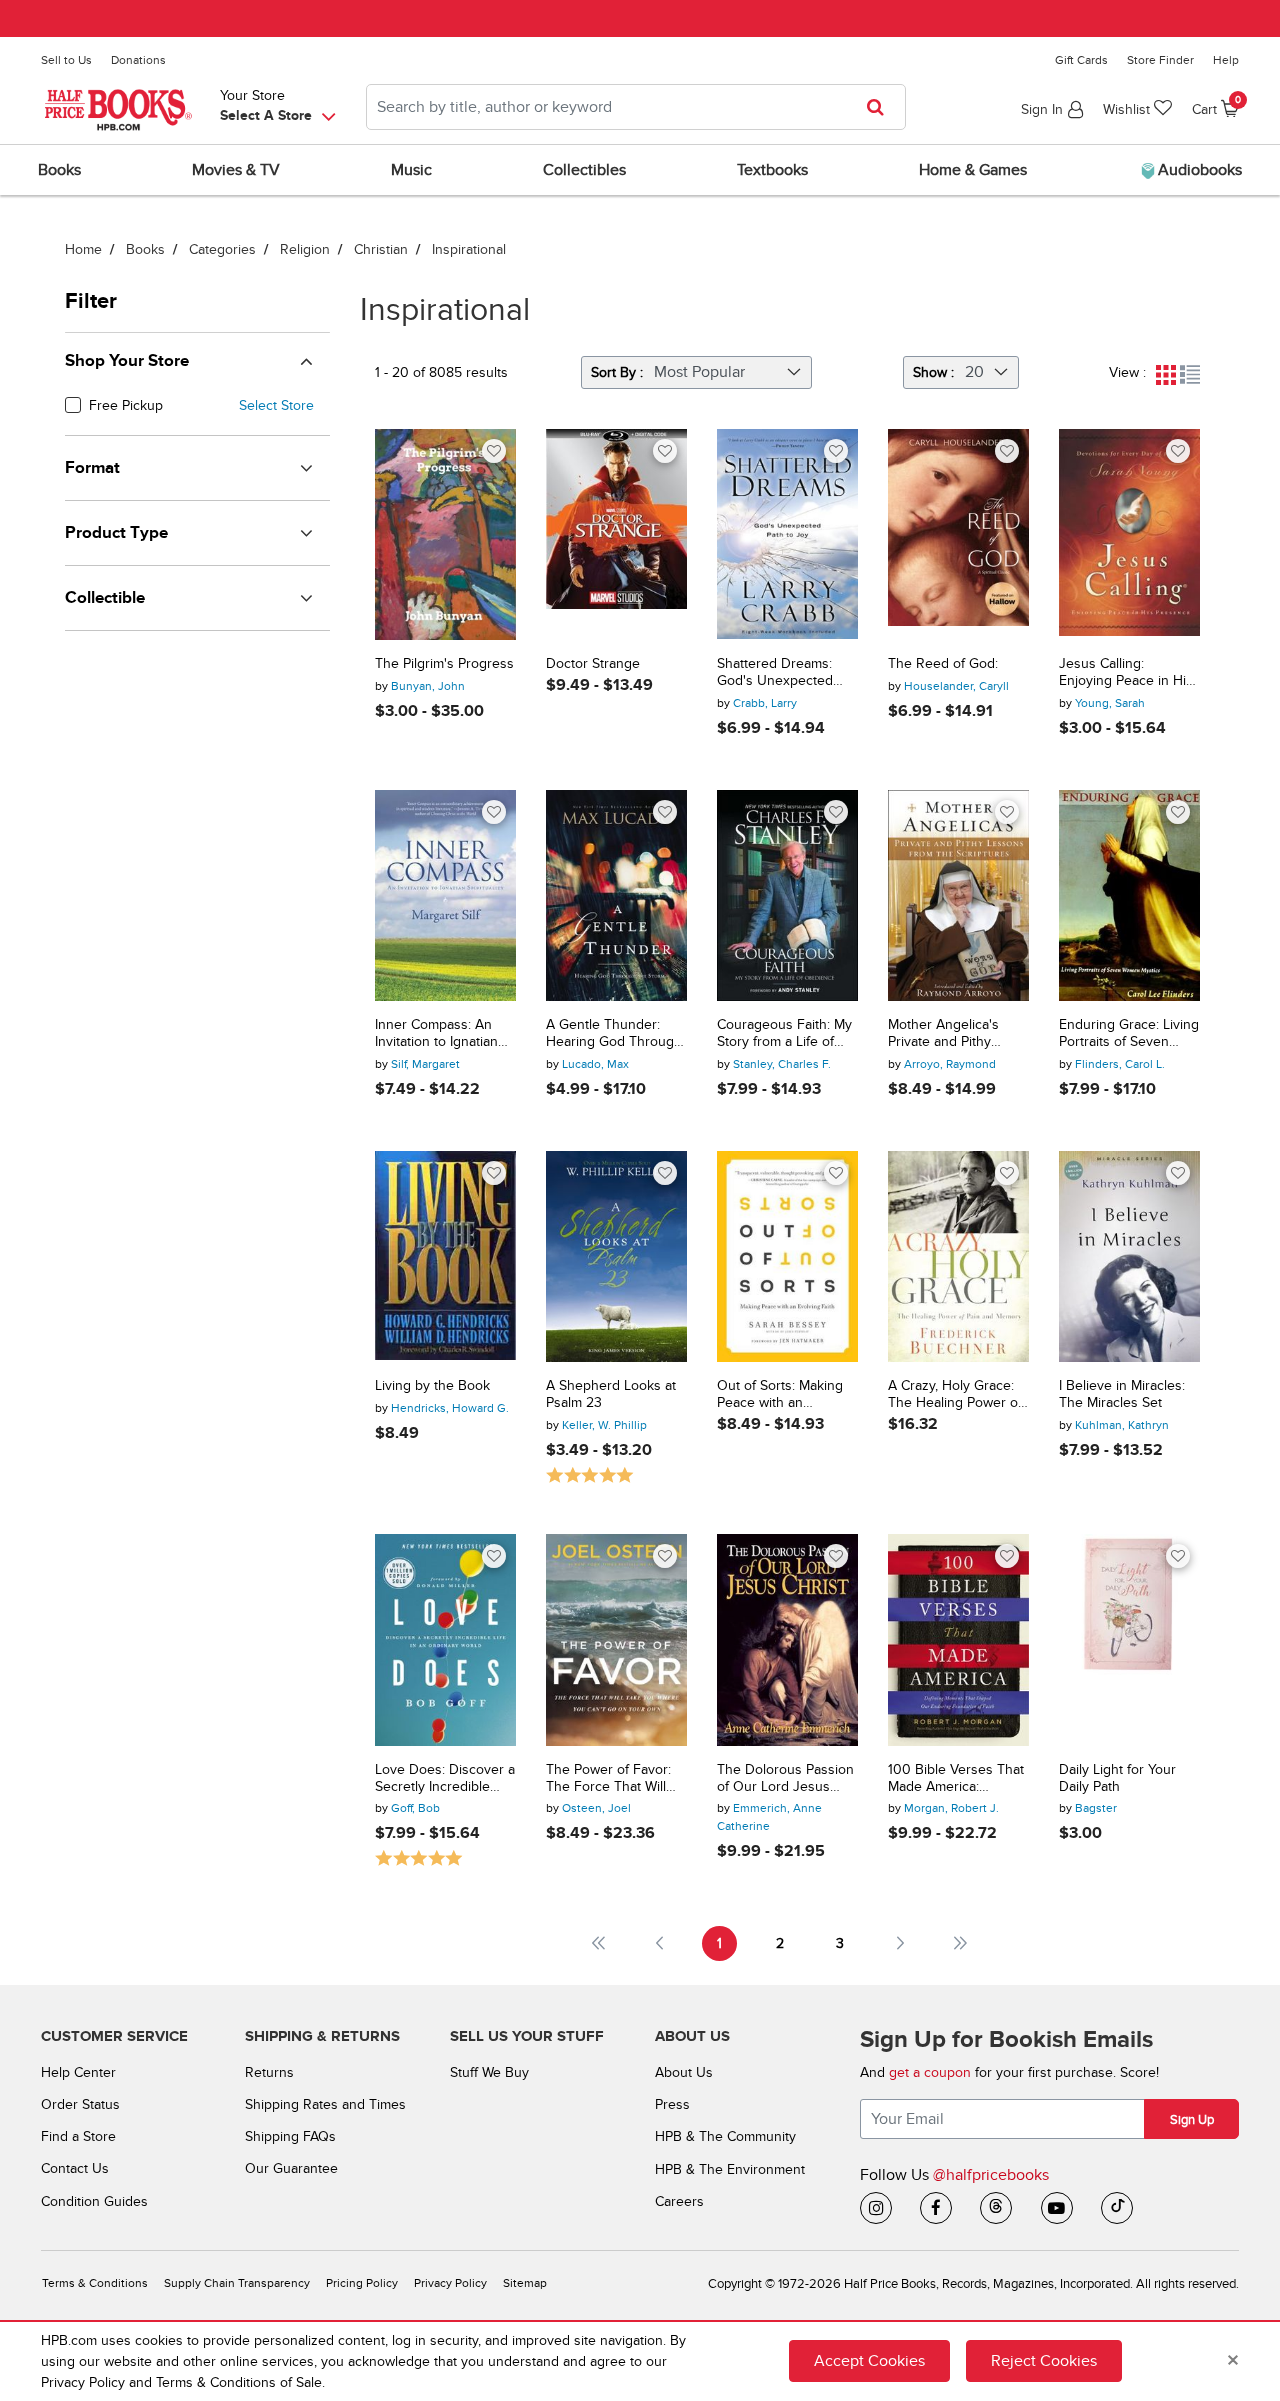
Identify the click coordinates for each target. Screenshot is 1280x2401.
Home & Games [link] (973, 170)
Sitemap (525, 2283)
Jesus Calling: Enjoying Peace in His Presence (1126, 673)
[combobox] (636, 107)
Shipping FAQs (290, 2136)
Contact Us (75, 2168)
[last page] (961, 1943)
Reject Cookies (1044, 2361)
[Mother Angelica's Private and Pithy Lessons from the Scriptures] (958, 895)
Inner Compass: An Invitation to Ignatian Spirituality (436, 1034)
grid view (1166, 375)
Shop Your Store (127, 361)
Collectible (105, 598)
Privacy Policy (450, 2283)
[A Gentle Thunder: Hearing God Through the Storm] (616, 895)
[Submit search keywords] (881, 107)
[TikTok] (1117, 2208)
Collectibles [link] (584, 170)
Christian (381, 249)
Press (672, 2104)
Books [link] (59, 170)
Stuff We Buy (489, 2072)
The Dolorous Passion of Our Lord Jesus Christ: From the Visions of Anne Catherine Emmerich (785, 1779)
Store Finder (1160, 60)
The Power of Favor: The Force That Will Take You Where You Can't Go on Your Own (615, 1779)
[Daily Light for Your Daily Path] (1129, 1639)
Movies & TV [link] (236, 170)
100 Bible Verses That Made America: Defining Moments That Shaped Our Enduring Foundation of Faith (956, 1779)
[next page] (900, 1943)
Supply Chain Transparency (237, 2283)
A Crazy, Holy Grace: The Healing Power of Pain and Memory (955, 1395)
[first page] (598, 1943)
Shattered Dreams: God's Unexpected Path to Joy (775, 673)
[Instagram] (876, 2208)
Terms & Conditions (95, 2283)
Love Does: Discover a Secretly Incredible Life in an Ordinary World (445, 1779)
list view (1190, 375)
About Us (684, 2072)
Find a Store (78, 2136)
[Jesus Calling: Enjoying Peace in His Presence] (1129, 534)
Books (145, 249)
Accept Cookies (869, 2361)
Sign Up (1192, 2120)
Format (92, 468)
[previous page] (659, 1943)
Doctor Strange (593, 664)
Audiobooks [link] (1198, 170)
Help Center (78, 2072)
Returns (269, 2072)
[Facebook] (936, 2208)
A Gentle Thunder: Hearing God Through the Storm (614, 1034)
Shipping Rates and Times (325, 2104)
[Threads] (996, 2208)
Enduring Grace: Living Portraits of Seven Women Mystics (1129, 1034)
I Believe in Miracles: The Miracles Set (1122, 1394)
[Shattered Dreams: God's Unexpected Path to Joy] (787, 534)
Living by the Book (432, 1386)
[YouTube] (1057, 2208)
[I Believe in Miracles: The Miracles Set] (1129, 1256)
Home (83, 249)
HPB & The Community (725, 2136)
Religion (305, 249)
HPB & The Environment (730, 2169)
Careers (679, 2201)
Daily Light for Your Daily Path (1117, 1778)
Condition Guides (94, 2201)
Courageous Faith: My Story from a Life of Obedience (784, 1034)
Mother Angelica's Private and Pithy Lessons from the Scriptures (943, 1034)
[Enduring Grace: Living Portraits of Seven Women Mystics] (1129, 895)
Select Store (276, 405)
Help (1226, 60)
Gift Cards (1081, 60)
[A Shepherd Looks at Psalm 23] (616, 1256)
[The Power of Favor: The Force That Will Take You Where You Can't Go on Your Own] (616, 1639)
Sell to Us (66, 60)
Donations (138, 60)
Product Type (116, 533)
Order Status (80, 2104)
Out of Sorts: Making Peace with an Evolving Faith (780, 1395)
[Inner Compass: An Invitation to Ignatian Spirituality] (445, 895)
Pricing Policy (362, 2283)
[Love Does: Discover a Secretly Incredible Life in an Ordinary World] (445, 1639)
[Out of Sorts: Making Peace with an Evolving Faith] (787, 1256)
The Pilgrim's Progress (444, 664)
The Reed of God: (943, 664)
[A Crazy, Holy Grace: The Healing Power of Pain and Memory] (958, 1256)
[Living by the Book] (445, 1256)
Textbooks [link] (772, 170)
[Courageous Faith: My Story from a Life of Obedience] (787, 895)
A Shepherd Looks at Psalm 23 (611, 1394)
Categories (222, 249)
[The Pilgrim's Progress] (445, 534)
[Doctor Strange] (616, 534)
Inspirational (469, 249)
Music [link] (411, 170)
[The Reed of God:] (958, 534)
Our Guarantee (291, 2168)
